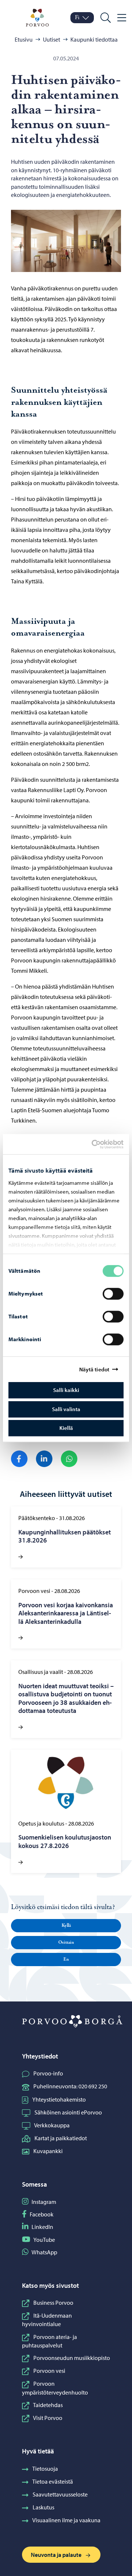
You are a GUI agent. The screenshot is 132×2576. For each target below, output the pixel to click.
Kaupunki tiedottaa (94, 39)
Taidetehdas (48, 2405)
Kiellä (66, 1428)
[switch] (113, 1294)
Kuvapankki (48, 2151)
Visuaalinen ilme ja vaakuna (66, 2520)
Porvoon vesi (49, 2371)
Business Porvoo (53, 2303)
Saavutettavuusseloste (60, 2494)
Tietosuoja (45, 2469)
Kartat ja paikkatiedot (61, 2138)
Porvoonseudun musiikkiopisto (72, 2358)
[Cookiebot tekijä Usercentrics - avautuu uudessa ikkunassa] (98, 1144)
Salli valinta (66, 1409)
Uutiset (52, 39)
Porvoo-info (48, 2073)
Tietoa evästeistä (53, 2481)
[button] (66, 1926)
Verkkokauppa (52, 2125)
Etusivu (24, 39)
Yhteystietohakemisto (59, 2099)
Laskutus (43, 2507)
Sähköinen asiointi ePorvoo (68, 2112)
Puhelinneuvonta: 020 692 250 (70, 2086)
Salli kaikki (66, 1390)
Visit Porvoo (48, 2418)
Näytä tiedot (94, 1369)
